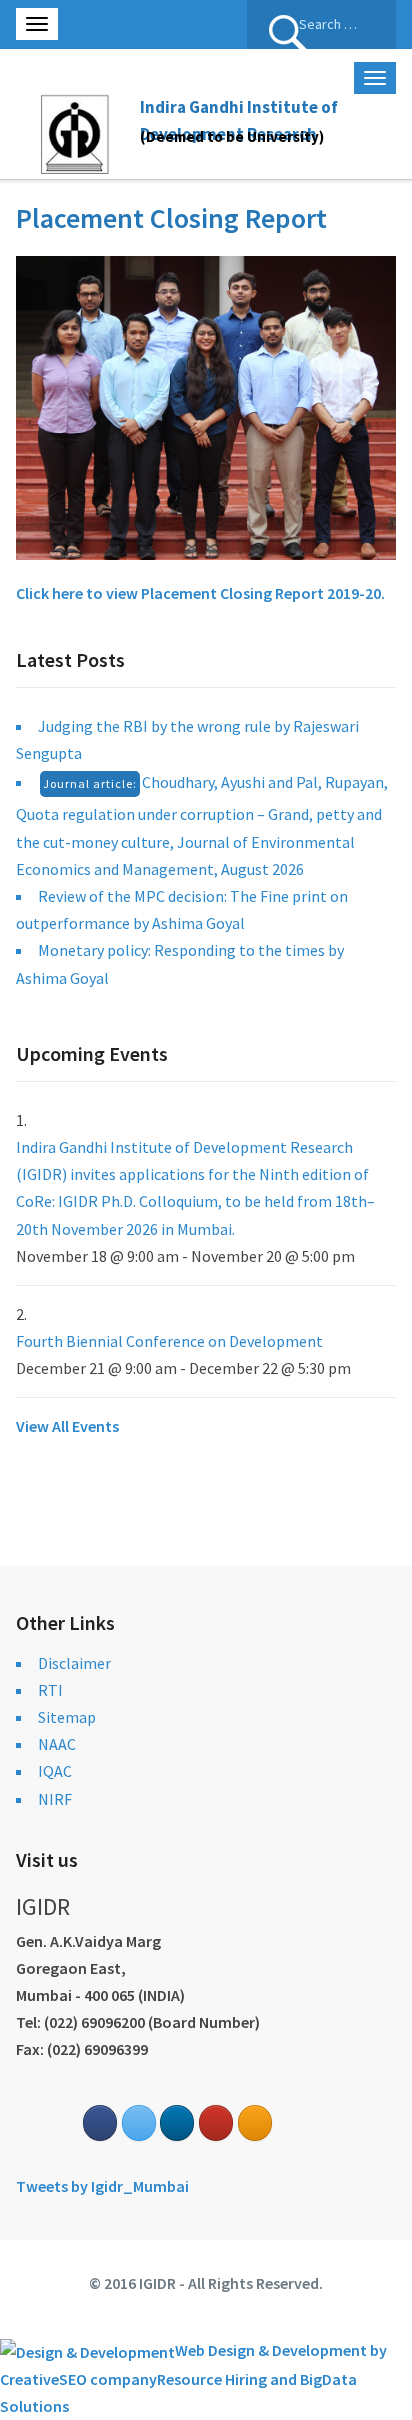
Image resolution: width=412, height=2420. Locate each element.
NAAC (57, 1744)
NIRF (55, 1799)
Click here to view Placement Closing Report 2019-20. (200, 593)
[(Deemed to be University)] (78, 131)
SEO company (108, 2379)
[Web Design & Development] (87, 2350)
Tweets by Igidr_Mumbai (102, 2186)
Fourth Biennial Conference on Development (169, 1341)
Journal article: (90, 783)
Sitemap (67, 1717)
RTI (50, 1690)
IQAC (55, 1771)
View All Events (67, 1426)
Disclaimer (74, 1663)
